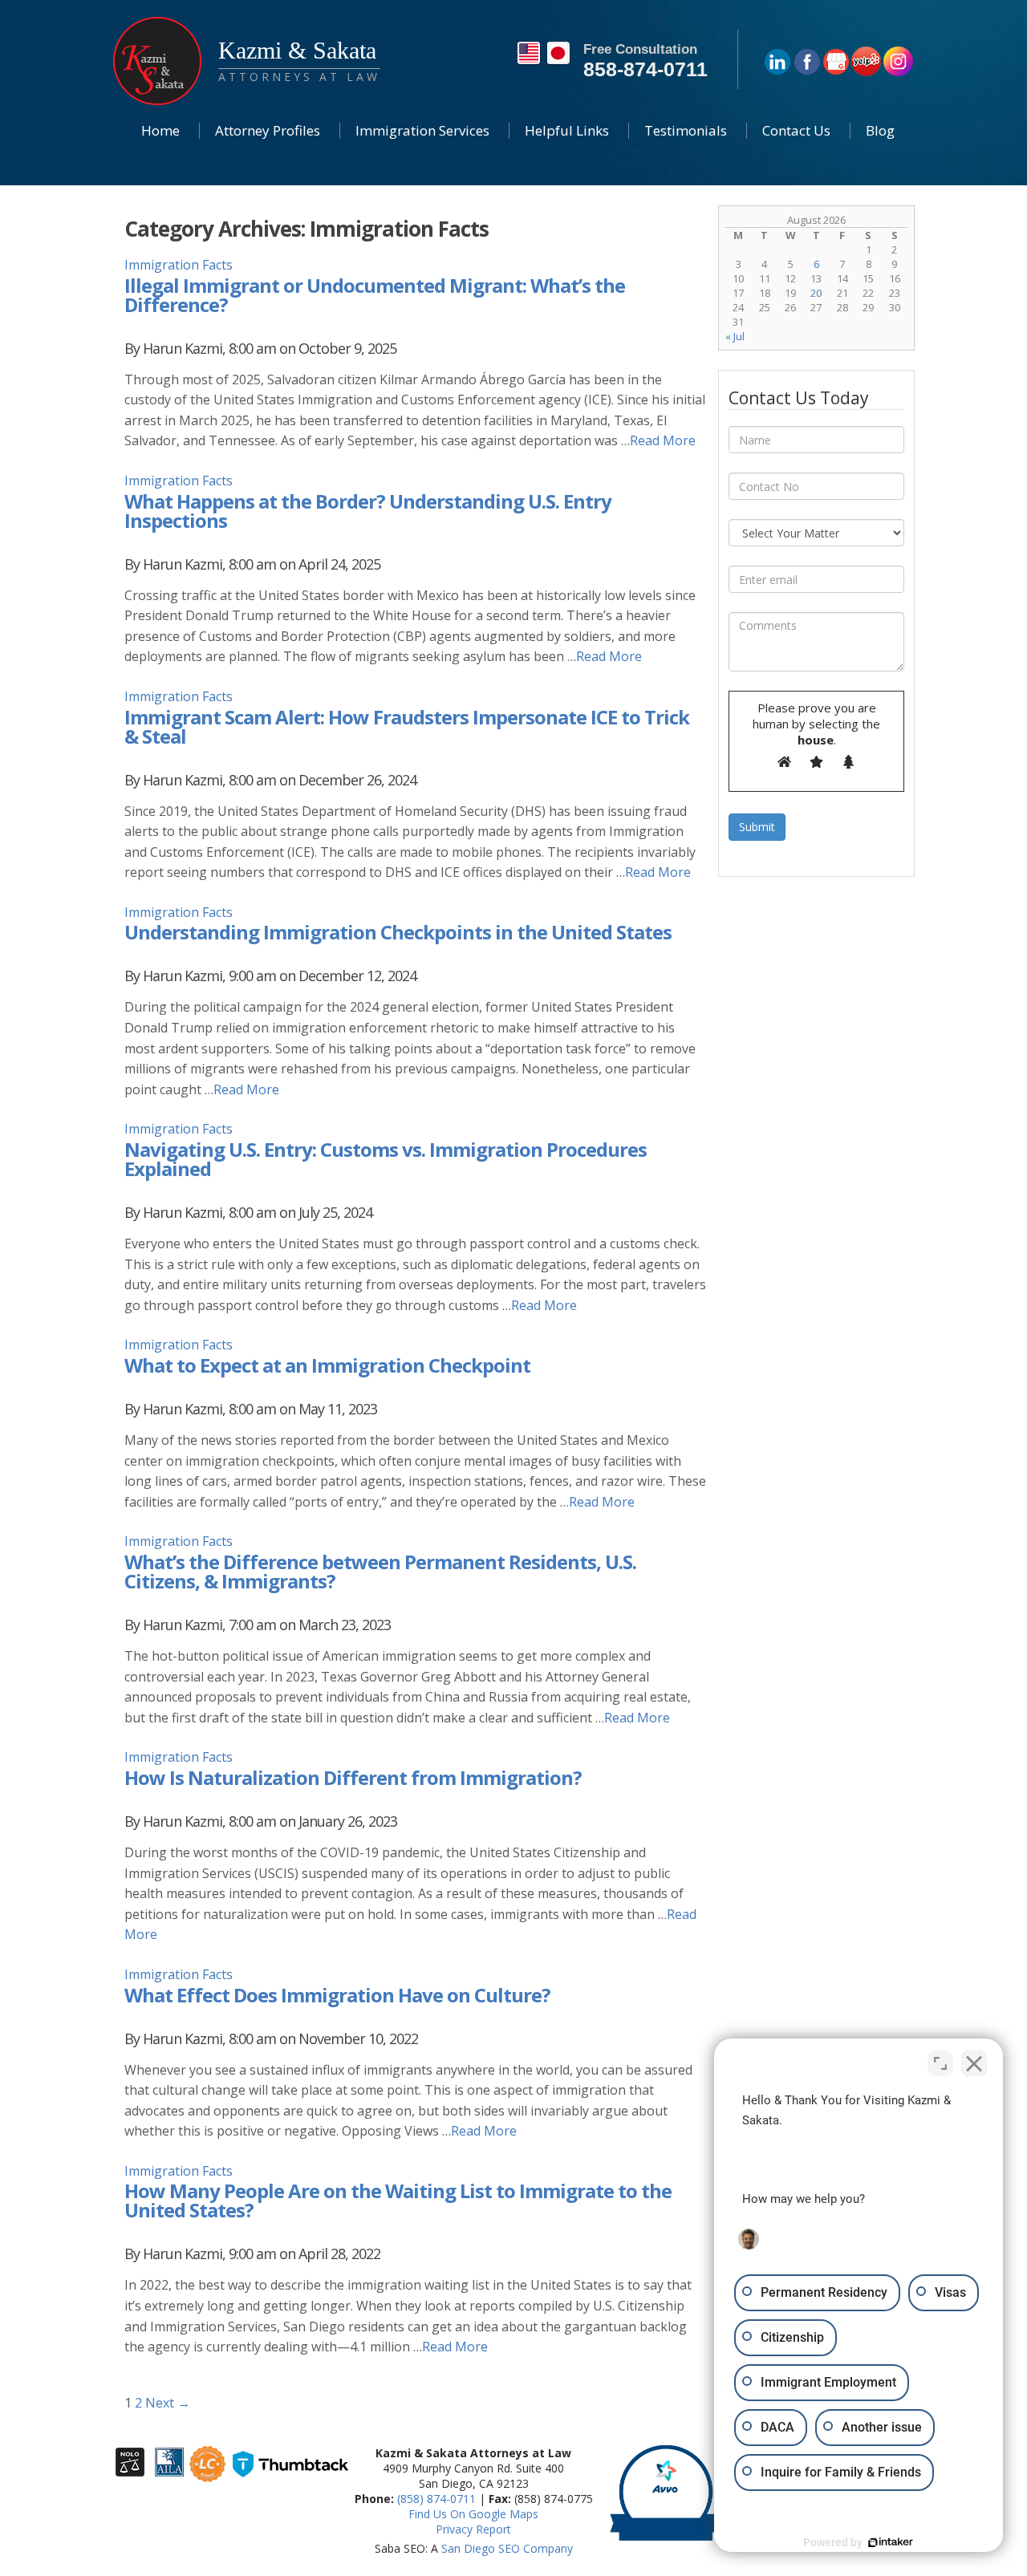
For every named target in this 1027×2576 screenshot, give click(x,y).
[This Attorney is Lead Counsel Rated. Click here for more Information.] (207, 2474)
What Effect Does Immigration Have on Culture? (337, 1995)
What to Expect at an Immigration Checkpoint (327, 1365)
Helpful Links (567, 130)
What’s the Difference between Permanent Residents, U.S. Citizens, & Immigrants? (380, 1571)
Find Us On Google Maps (473, 2514)
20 (816, 293)
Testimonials (686, 130)
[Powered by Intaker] (891, 2542)
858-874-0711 (645, 69)
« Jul (735, 336)
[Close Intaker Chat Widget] (974, 2063)
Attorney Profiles (268, 130)
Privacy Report (473, 2529)
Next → (168, 2403)
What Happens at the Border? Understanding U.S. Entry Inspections (368, 511)
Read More (663, 440)
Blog (880, 130)
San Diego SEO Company (507, 2548)
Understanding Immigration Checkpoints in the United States (398, 932)
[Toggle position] (940, 2063)
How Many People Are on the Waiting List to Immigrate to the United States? (398, 2200)
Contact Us (796, 130)
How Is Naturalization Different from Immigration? (353, 1777)
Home (160, 130)
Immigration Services (422, 130)
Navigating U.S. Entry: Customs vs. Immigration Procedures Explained (386, 1159)
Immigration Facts (179, 265)
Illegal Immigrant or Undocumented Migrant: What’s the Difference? (375, 295)
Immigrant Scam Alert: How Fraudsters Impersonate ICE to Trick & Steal (407, 726)
